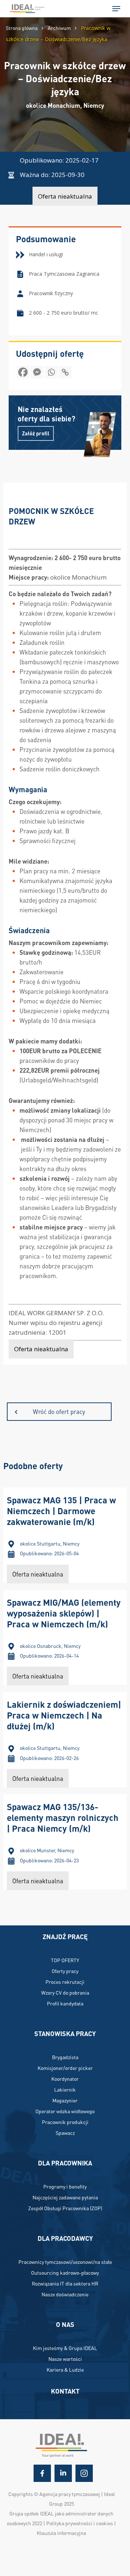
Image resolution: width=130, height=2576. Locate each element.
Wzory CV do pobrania (65, 1992)
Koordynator (65, 2079)
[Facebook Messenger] (37, 374)
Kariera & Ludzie (65, 2369)
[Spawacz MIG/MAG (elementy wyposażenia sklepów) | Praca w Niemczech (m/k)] (65, 1637)
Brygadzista (65, 2057)
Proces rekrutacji (65, 1982)
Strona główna (22, 28)
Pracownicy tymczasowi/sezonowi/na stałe (65, 2262)
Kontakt (65, 2391)
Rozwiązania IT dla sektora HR (65, 2283)
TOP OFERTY (65, 1960)
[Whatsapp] (51, 374)
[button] (116, 9)
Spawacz (65, 2133)
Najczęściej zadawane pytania (65, 2197)
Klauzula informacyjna (61, 2533)
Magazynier (65, 2100)
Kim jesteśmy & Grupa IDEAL (65, 2348)
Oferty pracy (65, 1971)
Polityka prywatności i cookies (80, 2523)
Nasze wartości (65, 2359)
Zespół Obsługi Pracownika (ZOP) (65, 2208)
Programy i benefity (65, 2186)
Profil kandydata (65, 2003)
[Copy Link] (65, 374)
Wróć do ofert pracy (59, 1411)
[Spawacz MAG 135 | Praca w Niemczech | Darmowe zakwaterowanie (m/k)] (65, 1535)
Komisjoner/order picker (65, 2068)
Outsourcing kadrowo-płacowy (65, 2273)
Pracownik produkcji (65, 2122)
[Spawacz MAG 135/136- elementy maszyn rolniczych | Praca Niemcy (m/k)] (65, 1842)
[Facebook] (23, 374)
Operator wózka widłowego (65, 2111)
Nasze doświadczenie (65, 2294)
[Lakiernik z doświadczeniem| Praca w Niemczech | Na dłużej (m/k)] (65, 1739)
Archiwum (59, 28)
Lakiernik (65, 2089)
